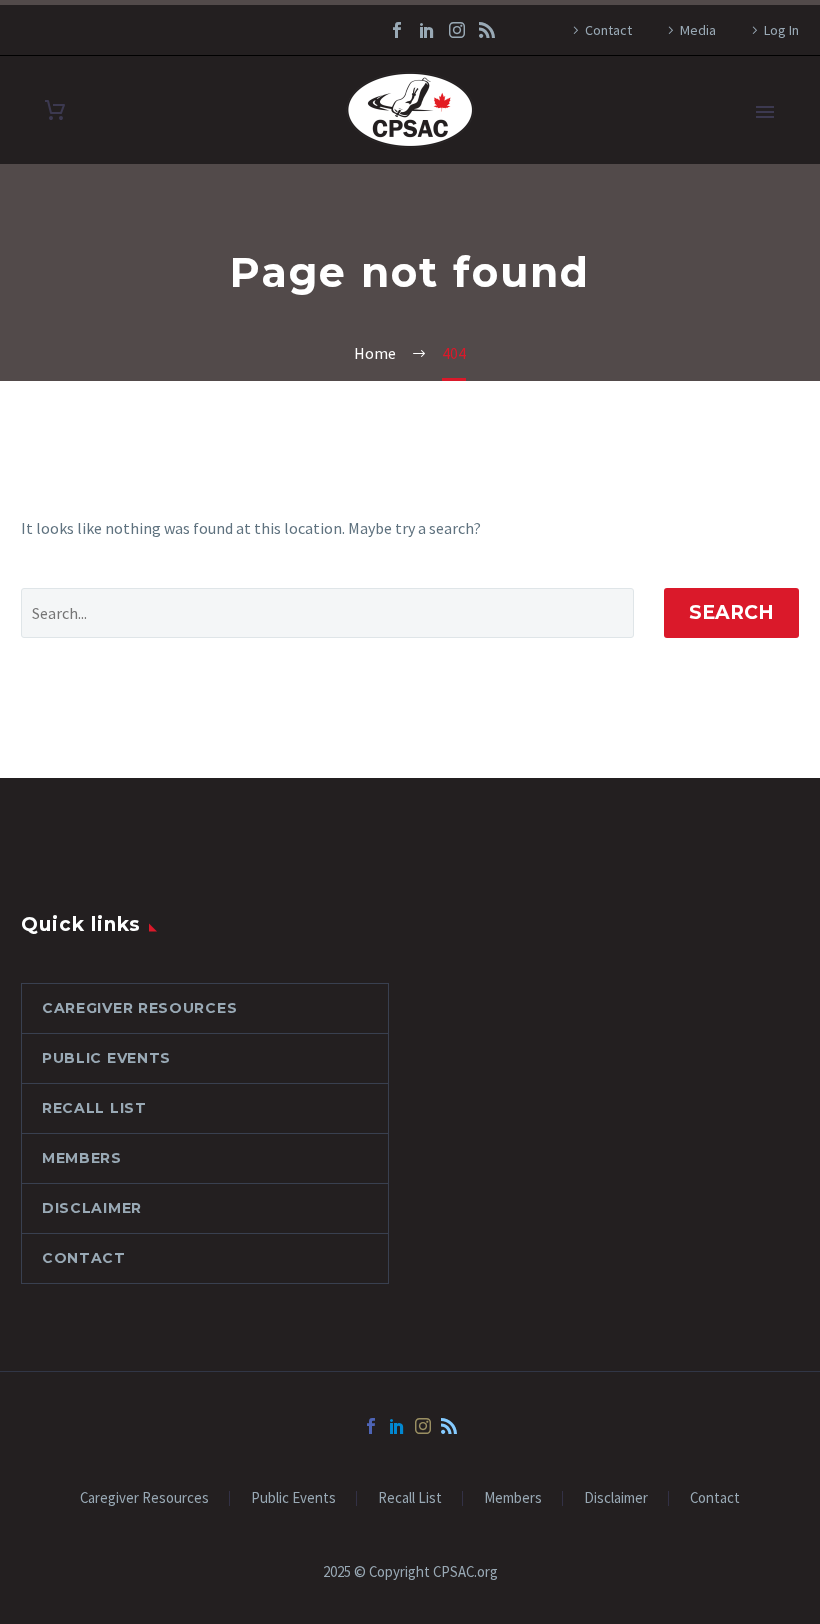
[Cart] (55, 110)
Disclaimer (92, 1208)
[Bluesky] (487, 30)
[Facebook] (397, 30)
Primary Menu (765, 112)
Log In (781, 30)
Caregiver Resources (139, 1008)
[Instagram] (457, 30)
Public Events (106, 1058)
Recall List (94, 1108)
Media (698, 30)
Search (731, 612)
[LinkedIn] (427, 30)
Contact (608, 30)
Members (82, 1158)
